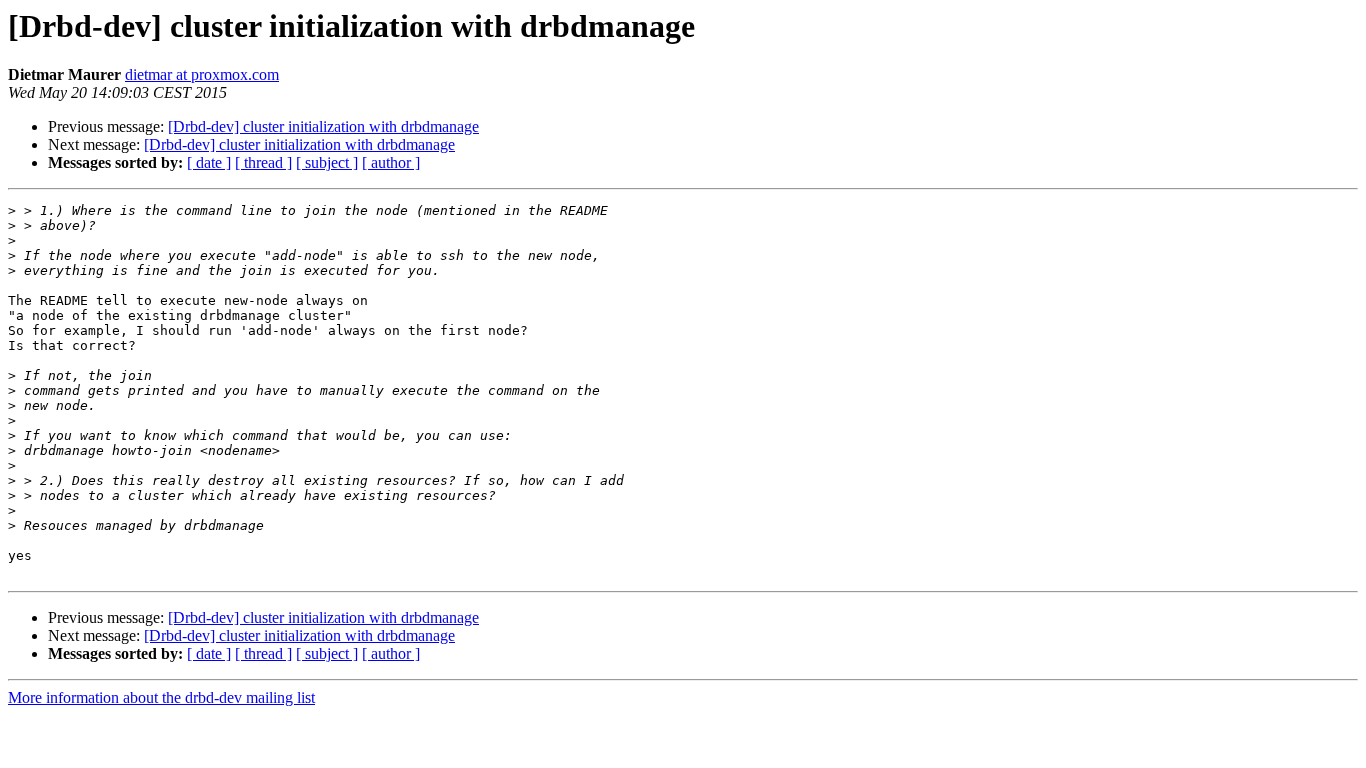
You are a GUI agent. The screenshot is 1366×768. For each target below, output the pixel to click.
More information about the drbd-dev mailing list (161, 697)
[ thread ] (263, 162)
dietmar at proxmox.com (202, 74)
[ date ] (209, 162)
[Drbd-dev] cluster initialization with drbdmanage (323, 126)
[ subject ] (327, 162)
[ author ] (391, 162)
